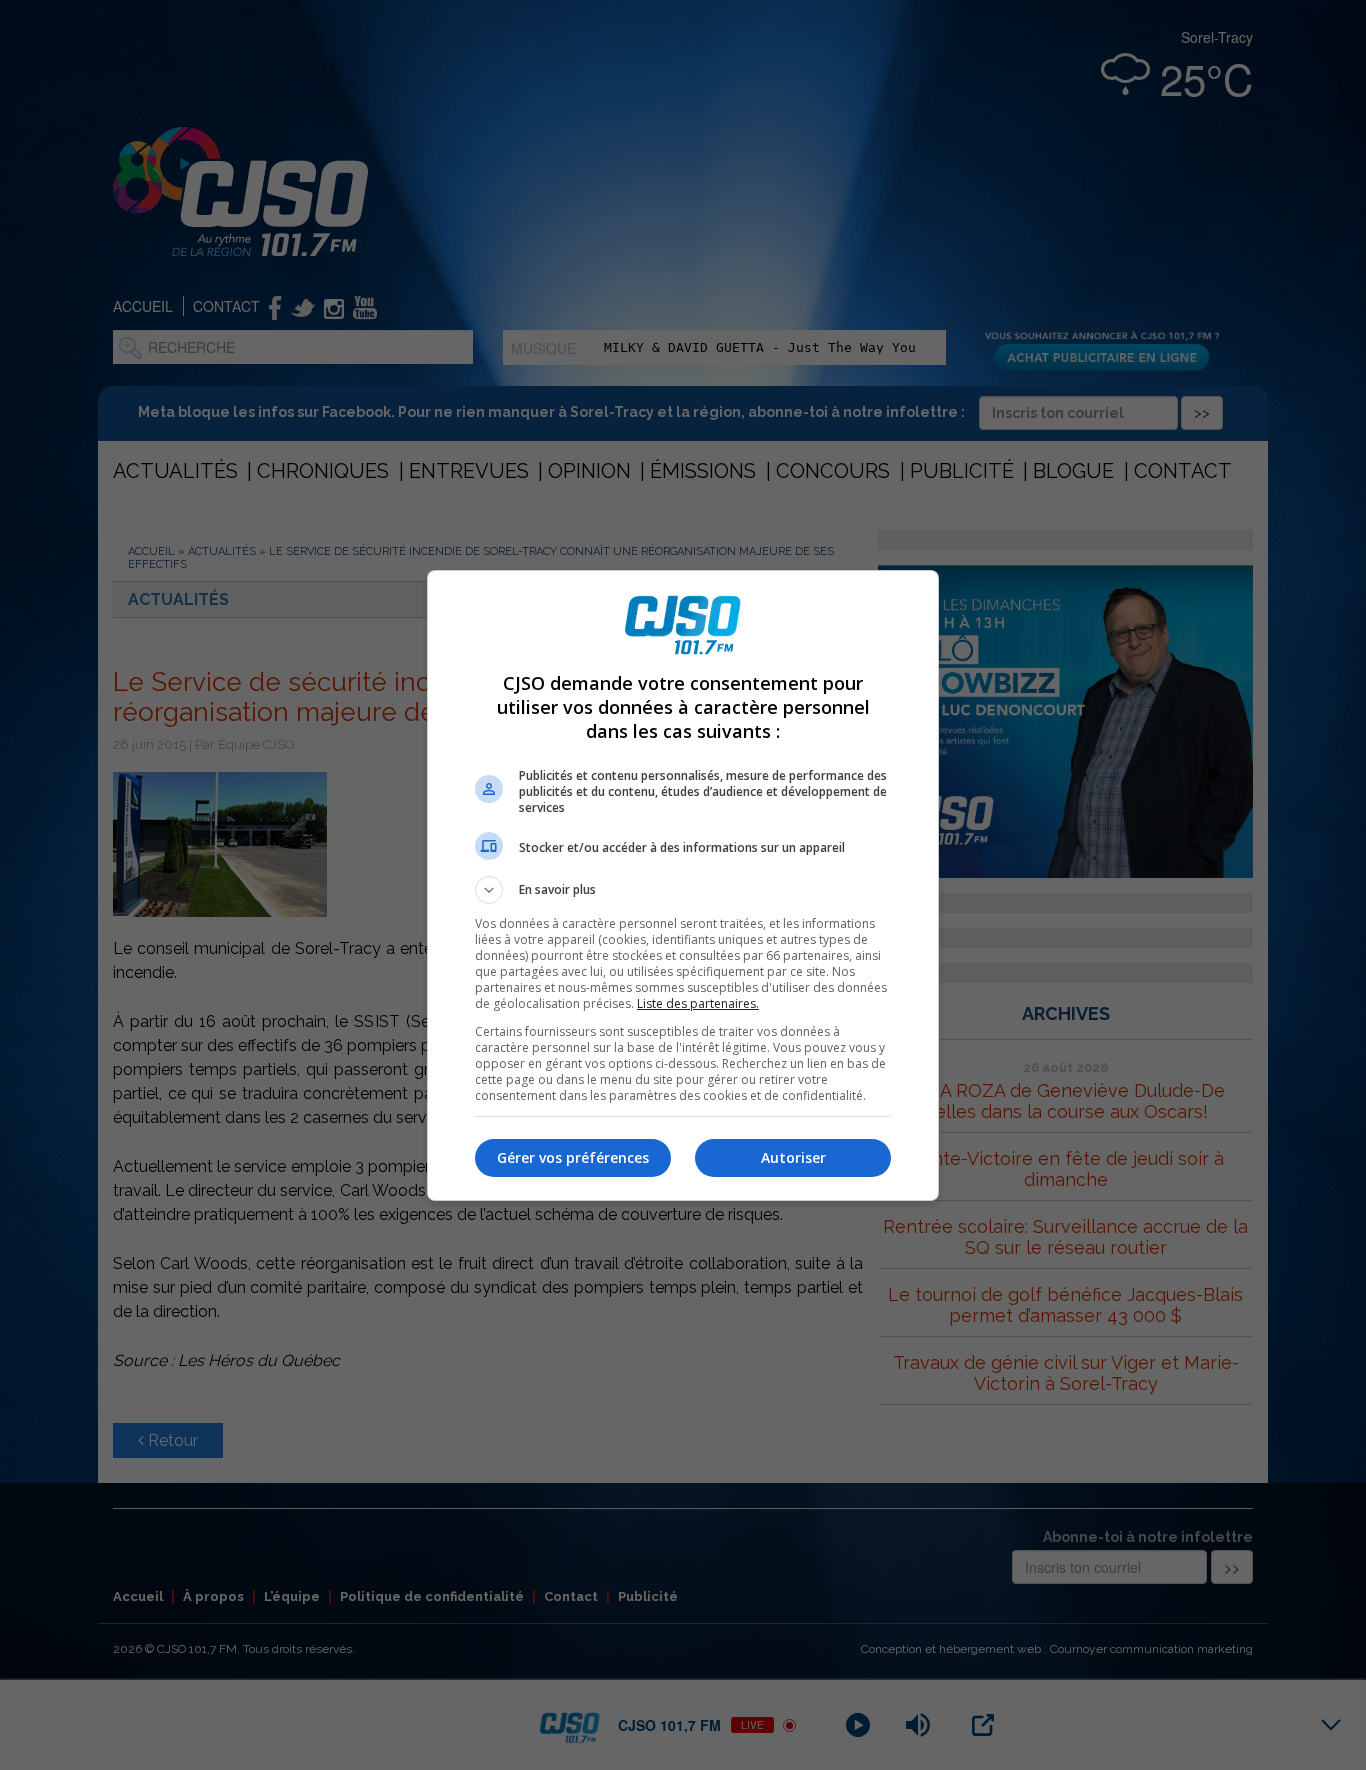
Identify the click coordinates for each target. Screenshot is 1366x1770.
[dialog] (683, 885)
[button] (683, 890)
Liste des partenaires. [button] (698, 1003)
